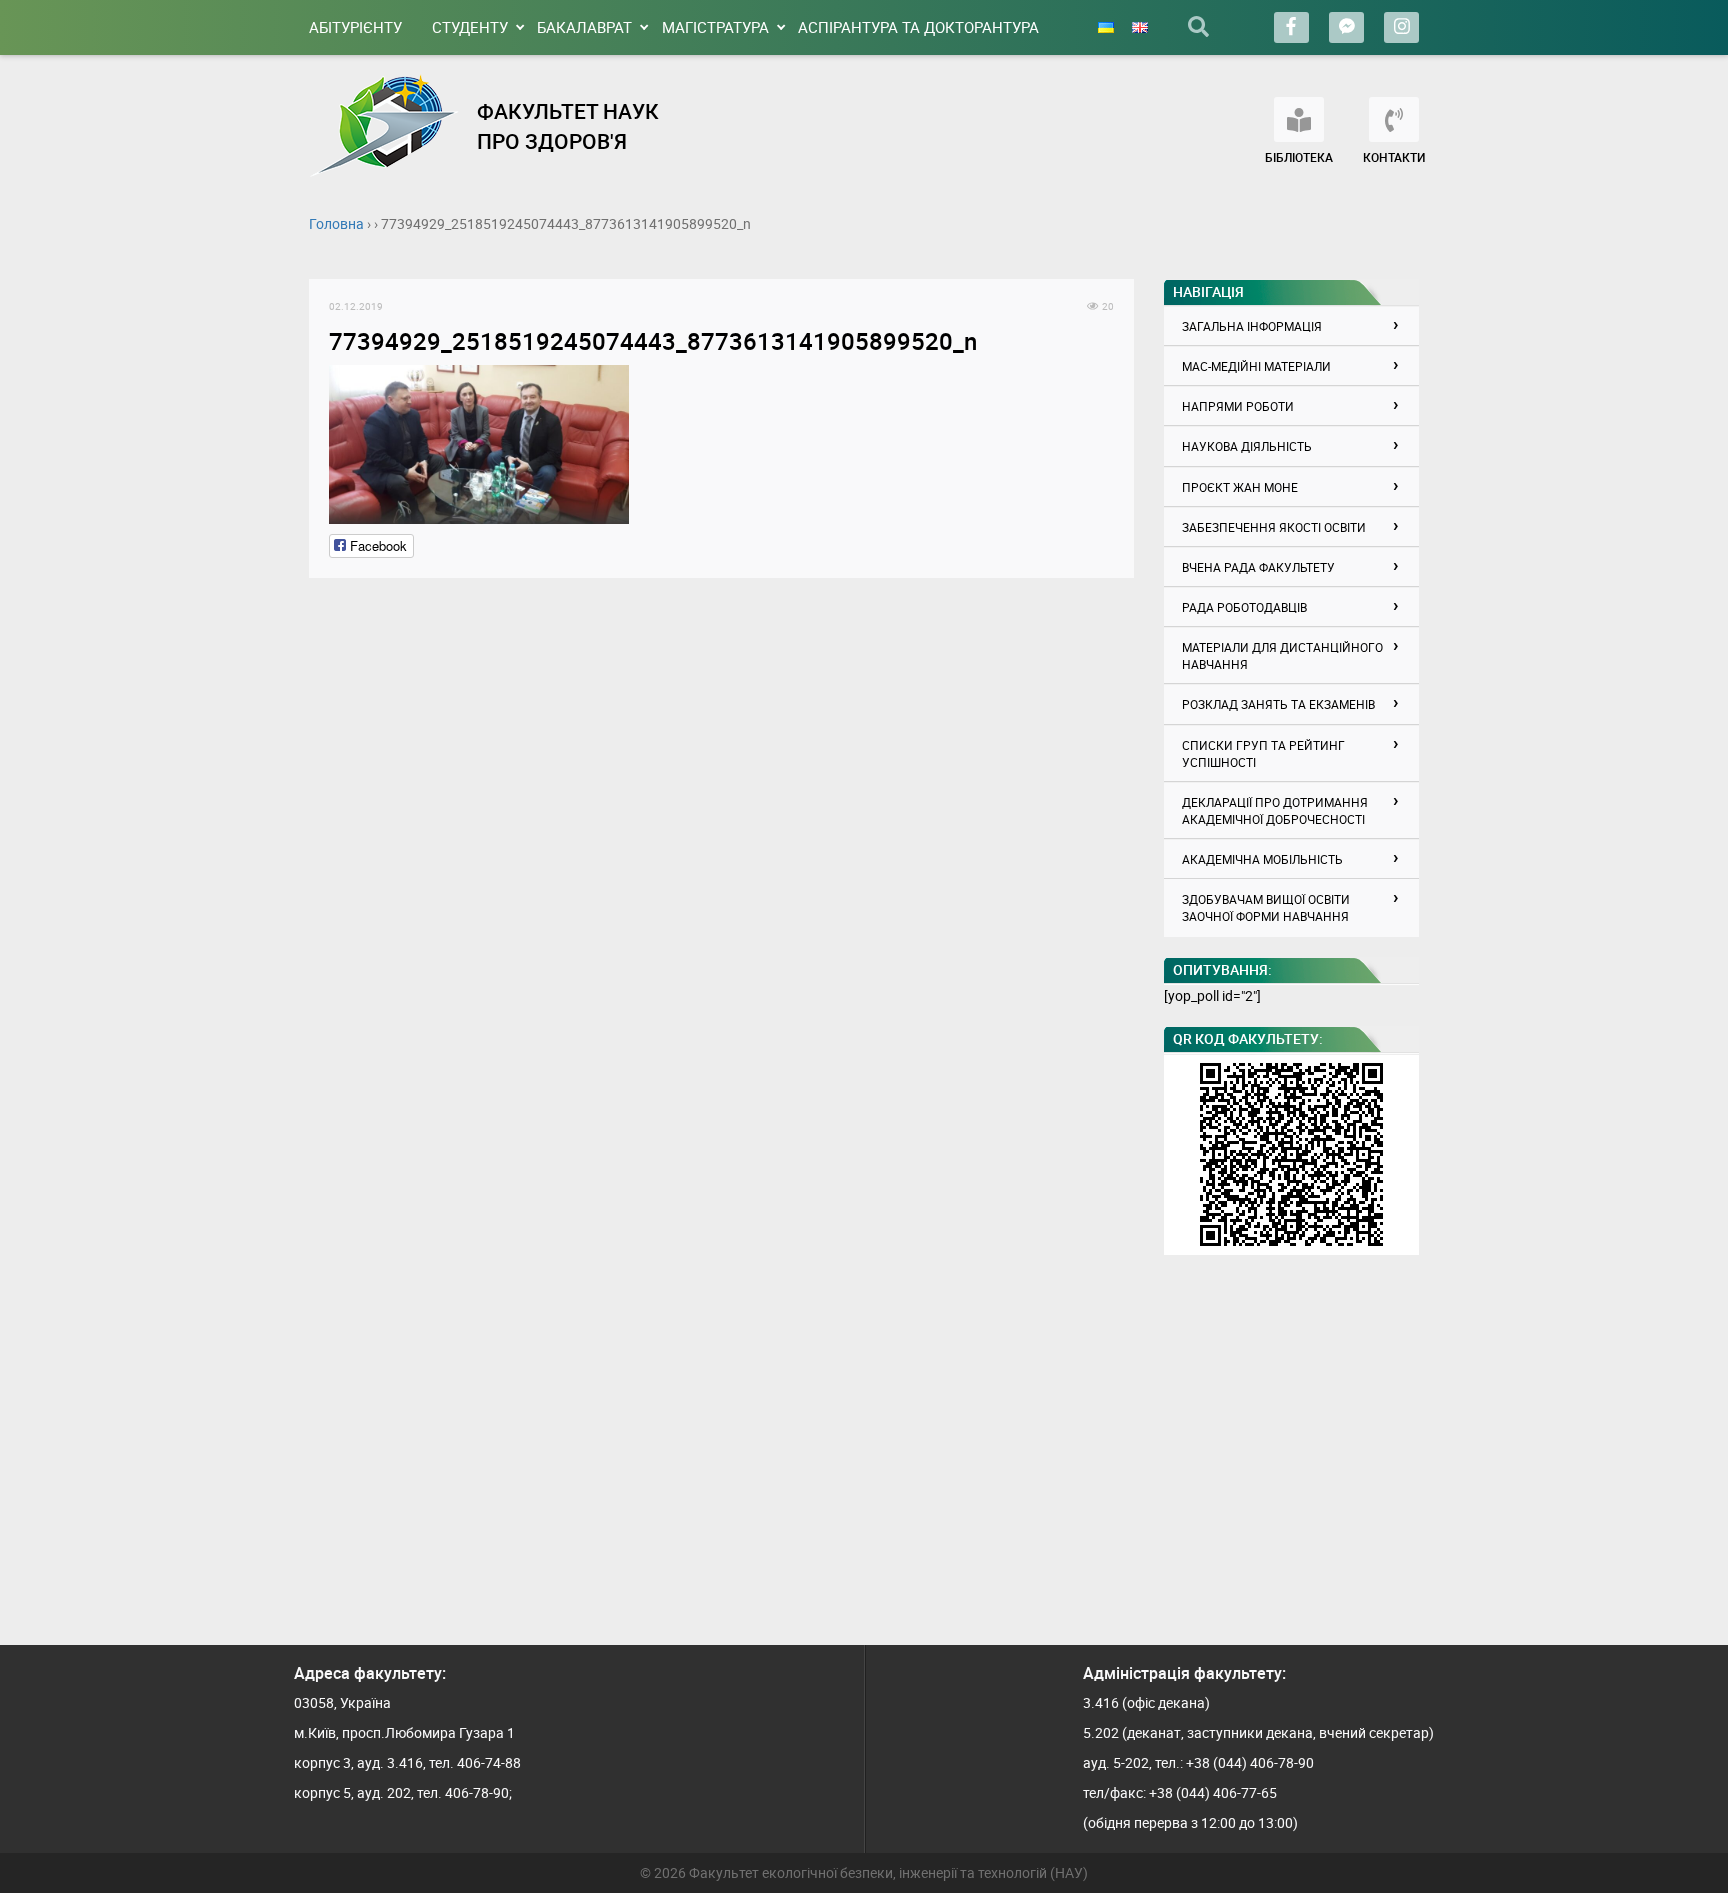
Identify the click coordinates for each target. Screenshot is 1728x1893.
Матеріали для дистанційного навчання (1282, 655)
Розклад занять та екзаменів (1278, 704)
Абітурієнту (355, 27)
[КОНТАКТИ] (1394, 119)
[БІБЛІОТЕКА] (1299, 119)
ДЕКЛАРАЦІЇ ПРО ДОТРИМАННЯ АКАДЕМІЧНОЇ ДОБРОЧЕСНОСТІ (1275, 810)
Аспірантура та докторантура (918, 27)
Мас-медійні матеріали (1256, 366)
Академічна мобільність (1262, 859)
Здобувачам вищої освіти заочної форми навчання (1266, 907)
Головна (336, 223)
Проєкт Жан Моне (1240, 487)
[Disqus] (721, 848)
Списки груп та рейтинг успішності (1263, 753)
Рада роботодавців (1244, 607)
